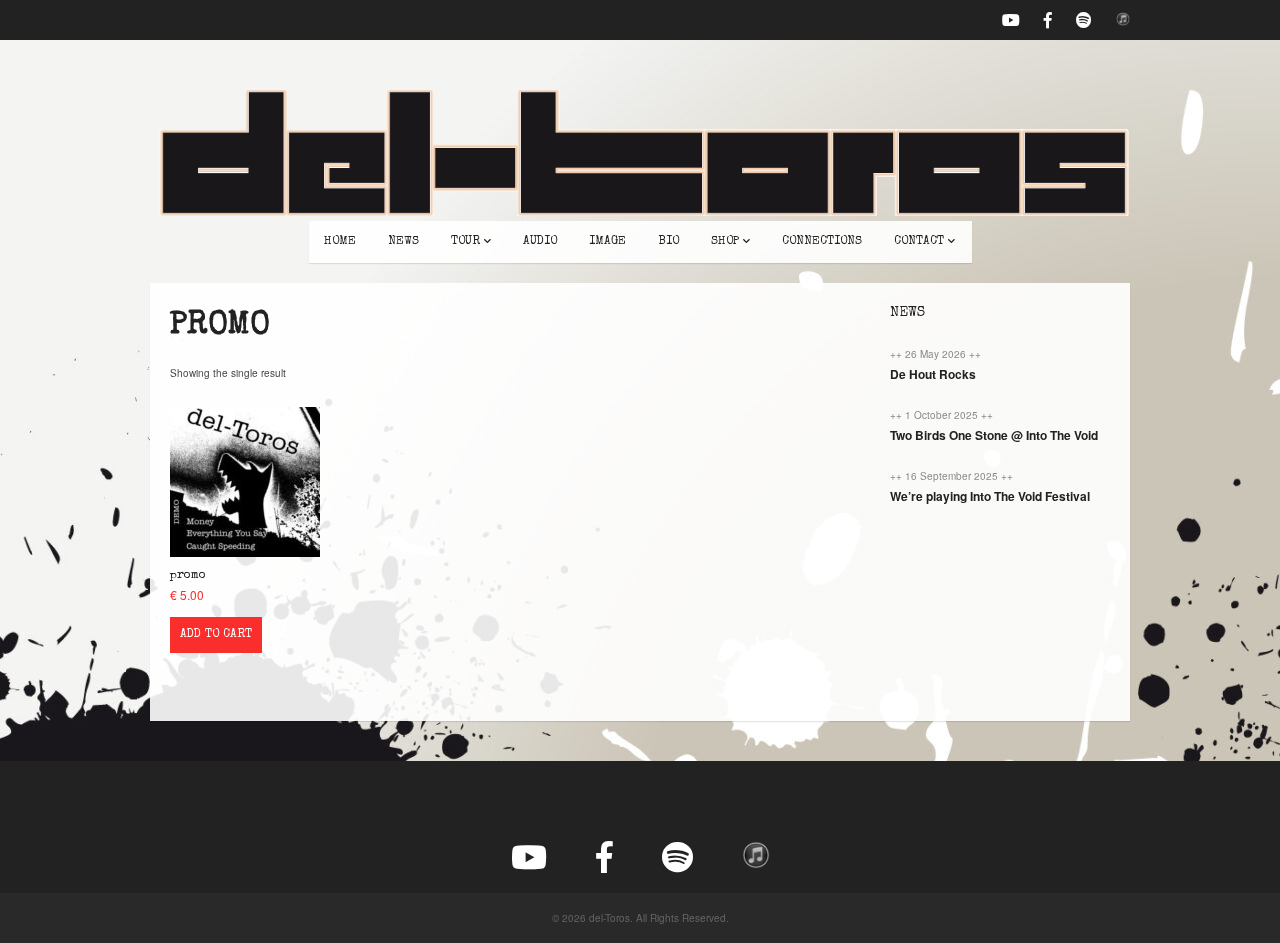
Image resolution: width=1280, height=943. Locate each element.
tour (465, 242)
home (340, 242)
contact (919, 242)
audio (540, 242)
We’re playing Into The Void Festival (990, 496)
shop (725, 242)
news (403, 242)
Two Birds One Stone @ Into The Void (994, 435)
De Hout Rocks (933, 374)
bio (668, 242)
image (607, 242)
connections (822, 242)
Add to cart (216, 635)
